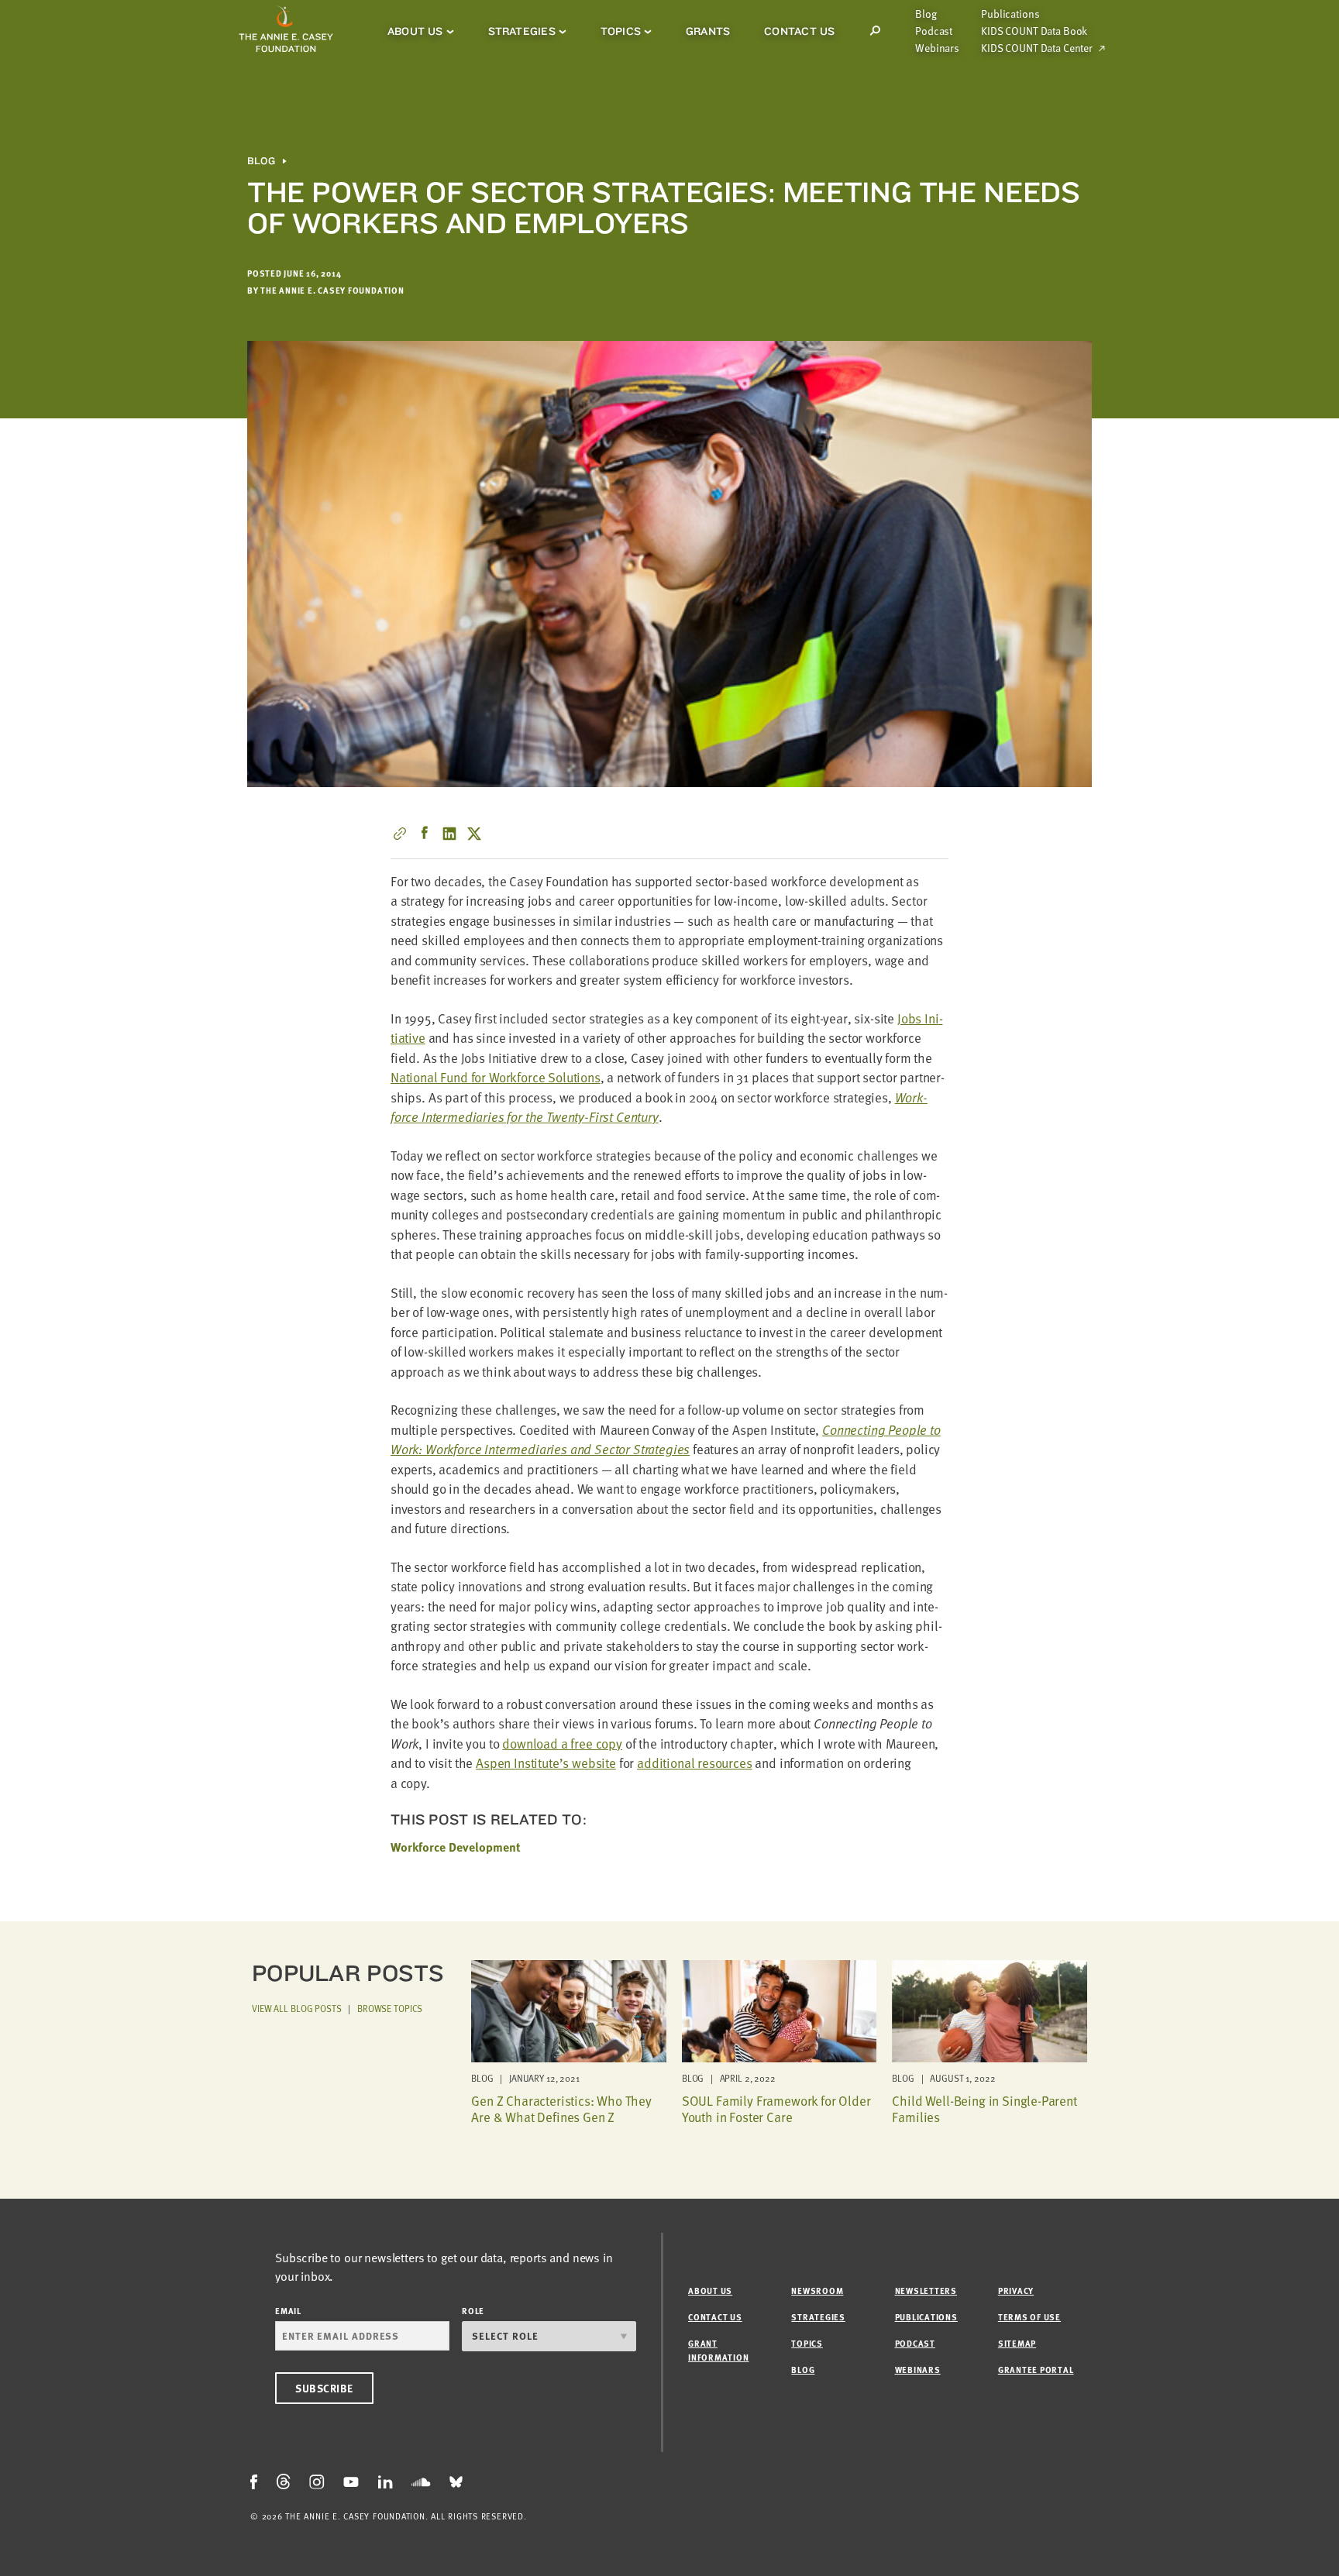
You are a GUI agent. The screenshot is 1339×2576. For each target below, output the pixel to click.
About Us (415, 31)
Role (473, 2311)
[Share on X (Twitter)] (474, 834)
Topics (621, 31)
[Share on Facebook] (425, 834)
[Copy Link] (400, 834)
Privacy (1016, 2291)
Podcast (934, 31)
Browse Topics (390, 2008)
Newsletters (926, 2291)
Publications (1010, 14)
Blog (926, 14)
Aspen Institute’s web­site (546, 1763)
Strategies (522, 31)
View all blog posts (297, 2008)
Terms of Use (1029, 2317)
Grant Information (718, 2350)
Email (288, 2311)
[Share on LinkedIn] (449, 834)
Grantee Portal (1036, 2370)
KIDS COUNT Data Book (1034, 31)
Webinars (937, 48)
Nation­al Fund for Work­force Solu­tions (496, 1077)
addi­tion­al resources (695, 1763)
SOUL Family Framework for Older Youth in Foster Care (776, 2108)
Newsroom (817, 2291)
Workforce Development (456, 1847)
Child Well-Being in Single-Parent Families (984, 2108)
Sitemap (1017, 2343)
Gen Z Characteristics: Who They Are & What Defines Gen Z (561, 2108)
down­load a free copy (562, 1744)
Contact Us (799, 31)
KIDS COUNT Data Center (1037, 48)
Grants (708, 31)
